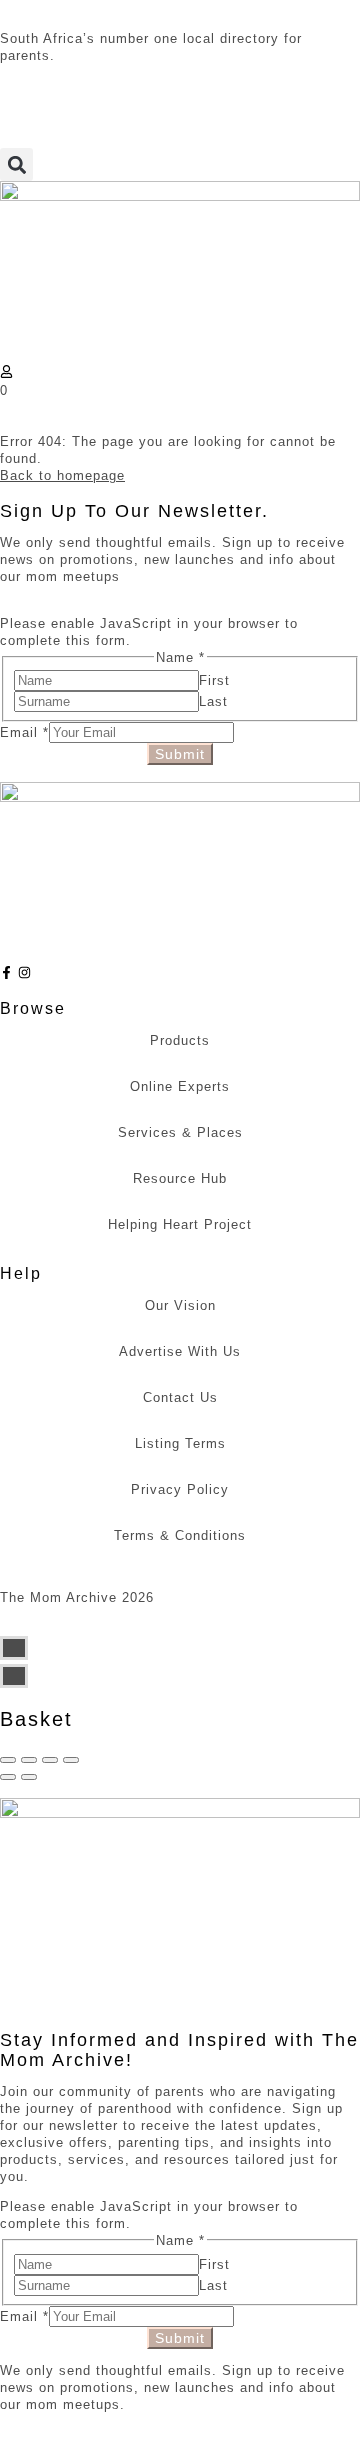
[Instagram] (24, 972)
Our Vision (180, 1305)
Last (213, 701)
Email (24, 732)
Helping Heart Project (180, 1224)
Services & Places (180, 1132)
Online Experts (180, 1086)
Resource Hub (180, 1178)
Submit (180, 754)
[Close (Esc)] (8, 1760)
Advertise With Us (180, 1351)
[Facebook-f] (6, 972)
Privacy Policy (180, 1489)
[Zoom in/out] (71, 1760)
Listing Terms (180, 1443)
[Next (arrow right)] (29, 1777)
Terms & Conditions (180, 1535)
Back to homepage (62, 475)
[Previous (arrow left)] (8, 1777)
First (214, 680)
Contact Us (180, 1397)
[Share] (29, 1760)
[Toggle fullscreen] (50, 1760)
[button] (16, 164)
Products (180, 1040)
